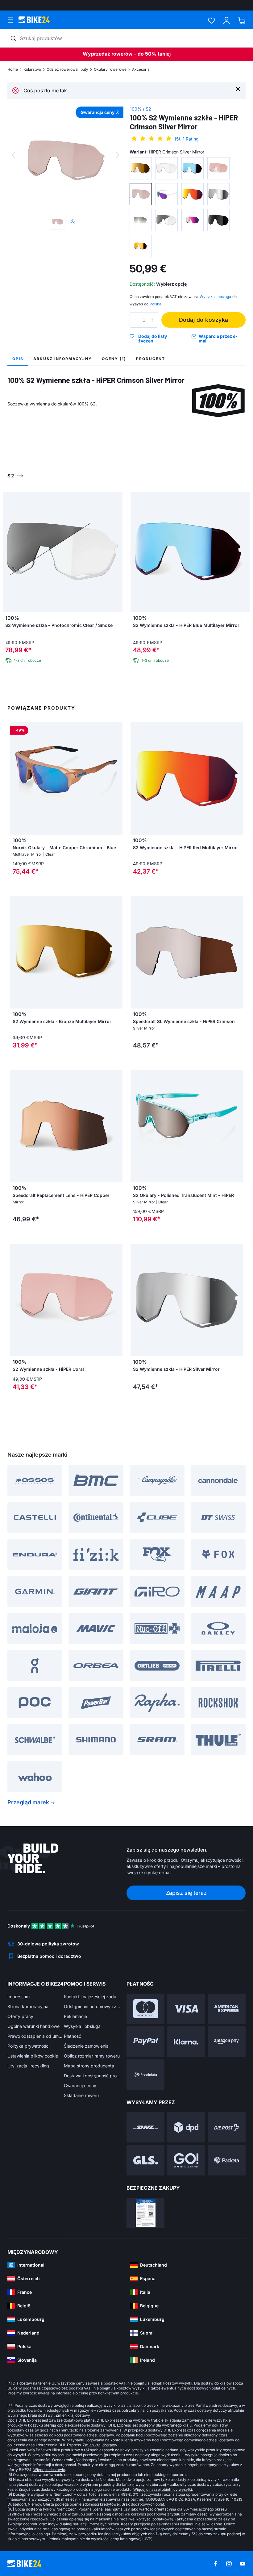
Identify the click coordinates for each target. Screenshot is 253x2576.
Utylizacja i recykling (28, 2066)
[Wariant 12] (218, 220)
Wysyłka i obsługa (82, 2026)
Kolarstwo (32, 69)
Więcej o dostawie (49, 2470)
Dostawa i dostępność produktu (92, 2076)
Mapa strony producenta (89, 2066)
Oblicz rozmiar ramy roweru (92, 2056)
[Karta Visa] (186, 2009)
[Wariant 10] (167, 220)
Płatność (73, 2036)
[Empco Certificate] (145, 2213)
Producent (151, 359)
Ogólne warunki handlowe (33, 2026)
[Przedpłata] (145, 2075)
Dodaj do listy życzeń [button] (153, 339)
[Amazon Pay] (227, 2042)
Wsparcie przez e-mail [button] (218, 339)
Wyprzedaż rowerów (108, 54)
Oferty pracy (20, 2016)
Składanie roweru (81, 2095)
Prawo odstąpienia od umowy (36, 2036)
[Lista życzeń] (212, 21)
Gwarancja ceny (80, 2085)
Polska (156, 304)
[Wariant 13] (141, 246)
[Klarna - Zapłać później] (186, 2042)
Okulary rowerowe (110, 69)
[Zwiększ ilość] (152, 320)
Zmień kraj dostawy (73, 2415)
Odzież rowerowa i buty (67, 69)
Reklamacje (75, 2016)
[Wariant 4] (218, 168)
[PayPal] (145, 2042)
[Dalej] (118, 155)
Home (13, 69)
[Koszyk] (242, 21)
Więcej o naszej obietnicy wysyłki (163, 2489)
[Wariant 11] (193, 220)
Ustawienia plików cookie (33, 2056)
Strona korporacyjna (28, 2006)
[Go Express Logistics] (186, 2160)
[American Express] (227, 2009)
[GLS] (145, 2160)
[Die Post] (227, 2127)
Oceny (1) (114, 359)
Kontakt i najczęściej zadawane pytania (92, 1997)
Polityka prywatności (28, 2046)
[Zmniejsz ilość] (136, 320)
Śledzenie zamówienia (86, 2046)
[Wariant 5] (141, 194)
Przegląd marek (28, 1802)
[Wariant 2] (167, 168)
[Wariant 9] (141, 220)
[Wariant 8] (218, 194)
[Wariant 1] (141, 168)
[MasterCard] (145, 2009)
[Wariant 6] (167, 194)
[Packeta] (227, 2160)
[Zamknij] (238, 89)
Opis (18, 359)
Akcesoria (141, 69)
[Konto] (227, 21)
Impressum (19, 1997)
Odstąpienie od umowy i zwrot (92, 2006)
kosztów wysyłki (178, 2383)
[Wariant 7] (193, 194)
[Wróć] (13, 155)
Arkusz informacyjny (63, 359)
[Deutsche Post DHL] (145, 2127)
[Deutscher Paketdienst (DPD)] (186, 2127)
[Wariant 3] (193, 168)
